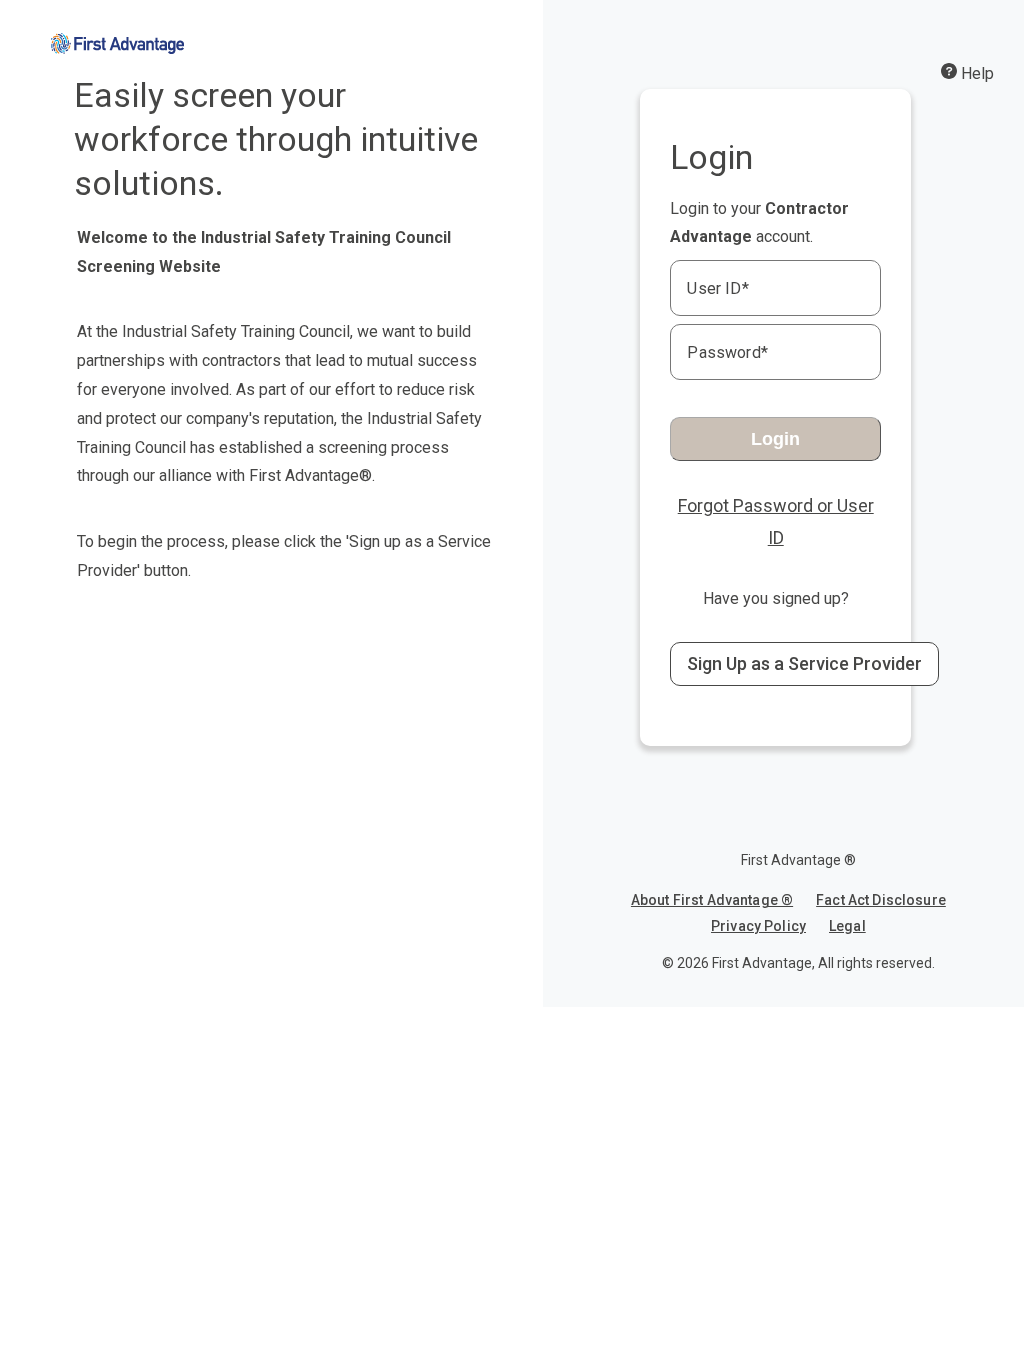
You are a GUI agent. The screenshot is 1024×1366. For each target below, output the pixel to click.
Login (775, 439)
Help (975, 73)
